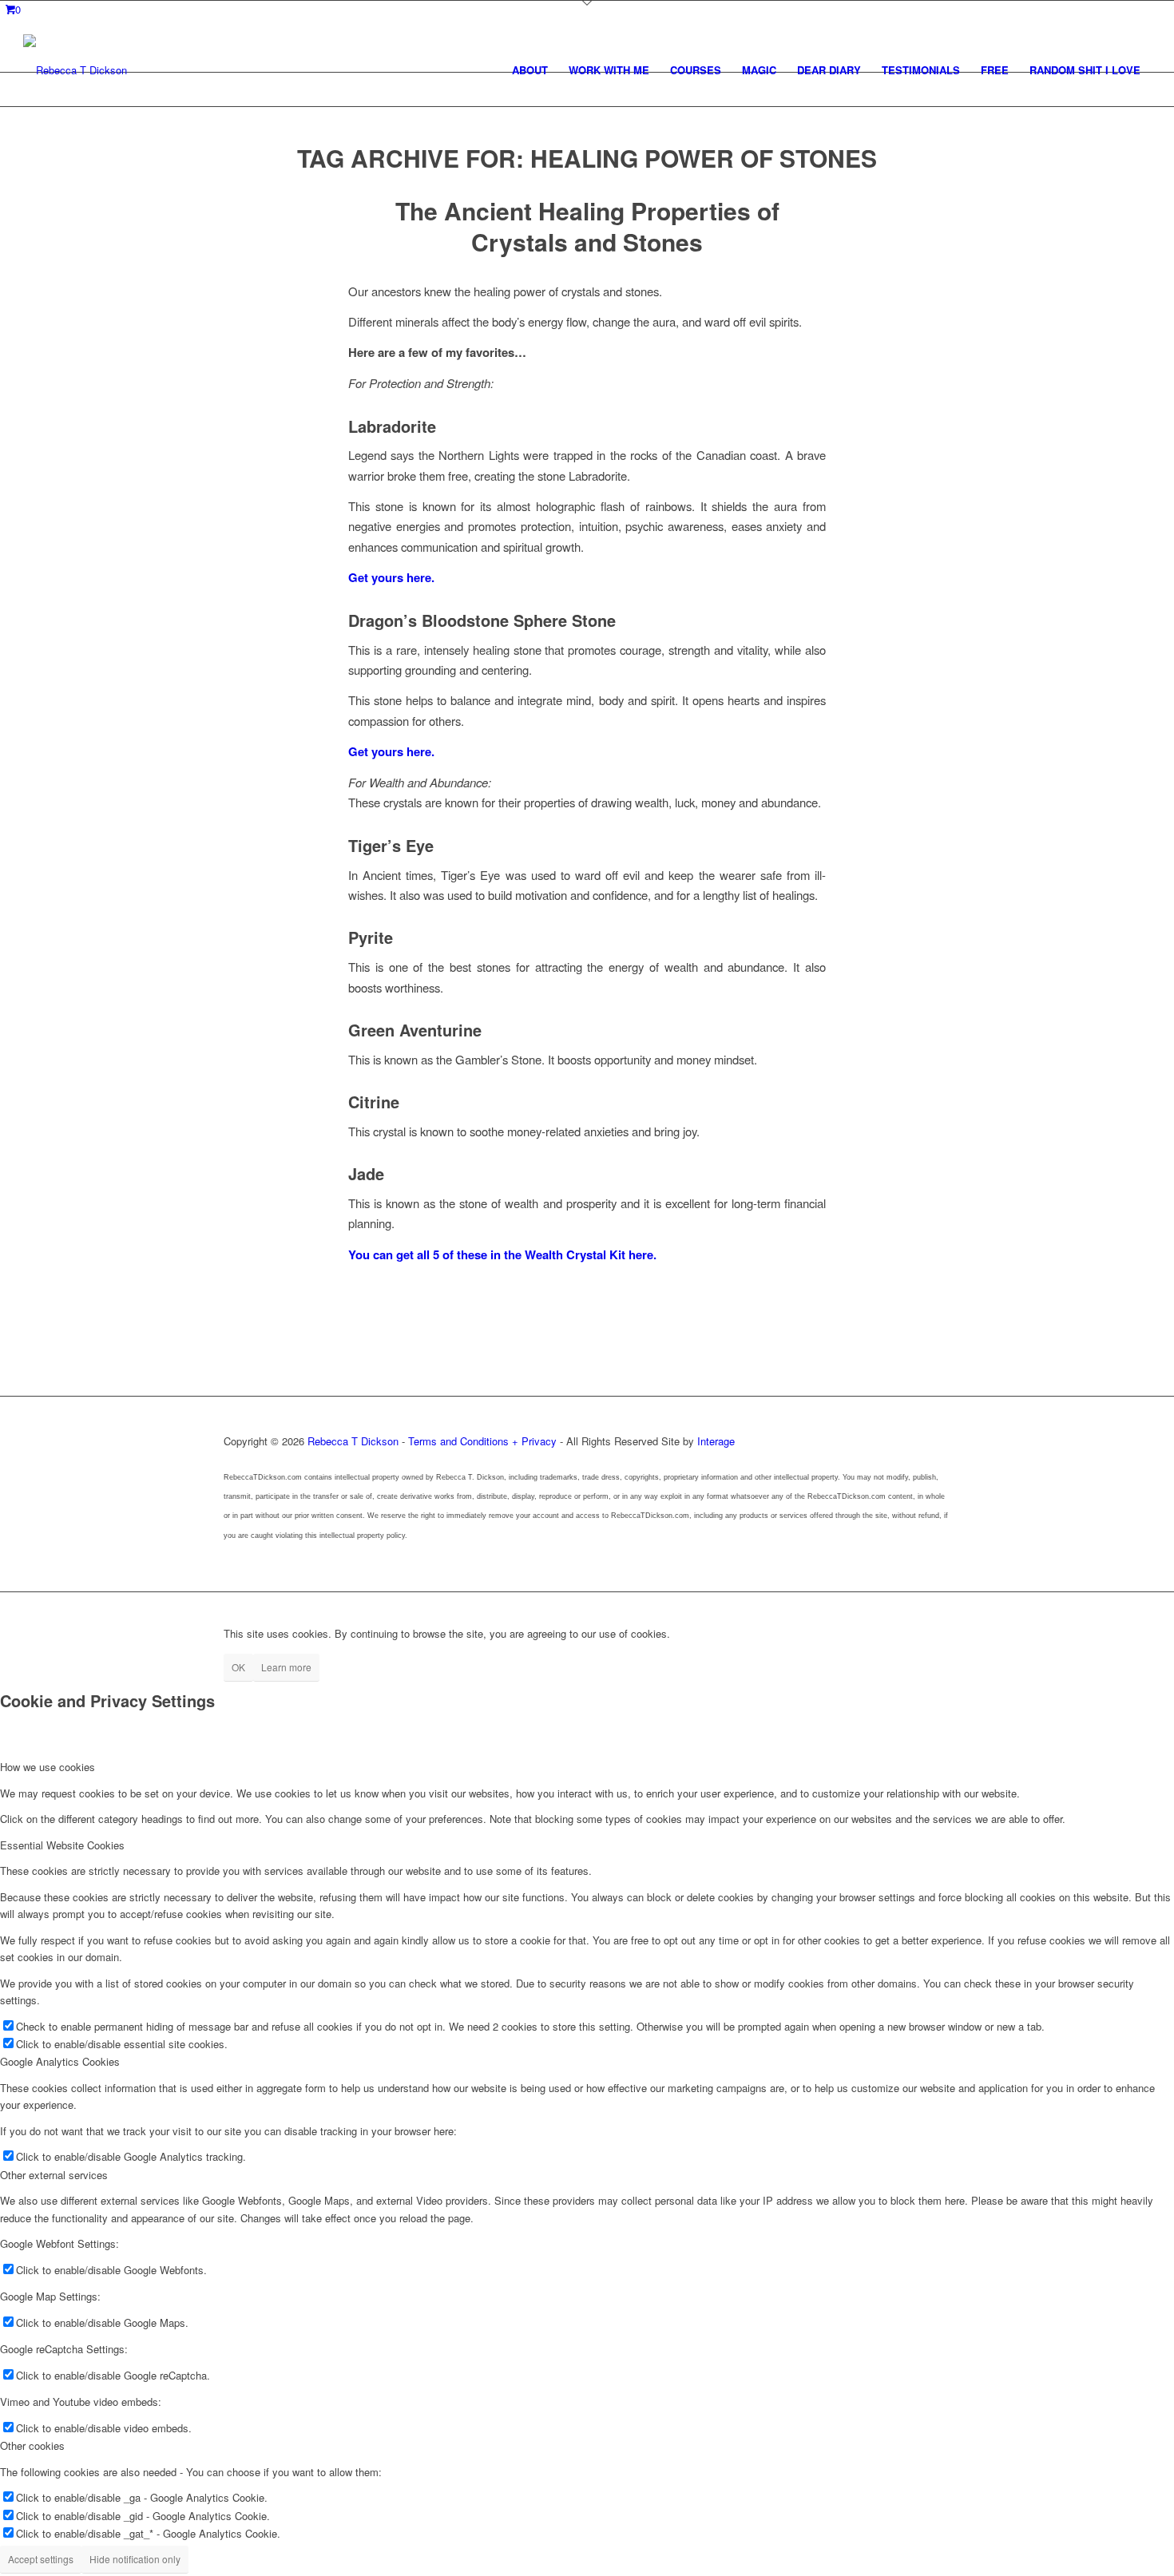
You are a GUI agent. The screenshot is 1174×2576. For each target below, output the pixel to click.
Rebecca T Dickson (353, 1441)
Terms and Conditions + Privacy (482, 1441)
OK (238, 1667)
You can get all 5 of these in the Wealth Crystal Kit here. (502, 1254)
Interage (716, 1441)
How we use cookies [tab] (48, 1767)
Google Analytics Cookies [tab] (60, 2061)
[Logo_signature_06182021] (75, 70)
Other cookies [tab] (32, 2445)
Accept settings (41, 2559)
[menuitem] (530, 70)
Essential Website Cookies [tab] (62, 1845)
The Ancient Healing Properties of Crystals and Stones (587, 226)
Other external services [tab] (54, 2175)
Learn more (286, 1667)
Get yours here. (391, 577)
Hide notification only (135, 2559)
